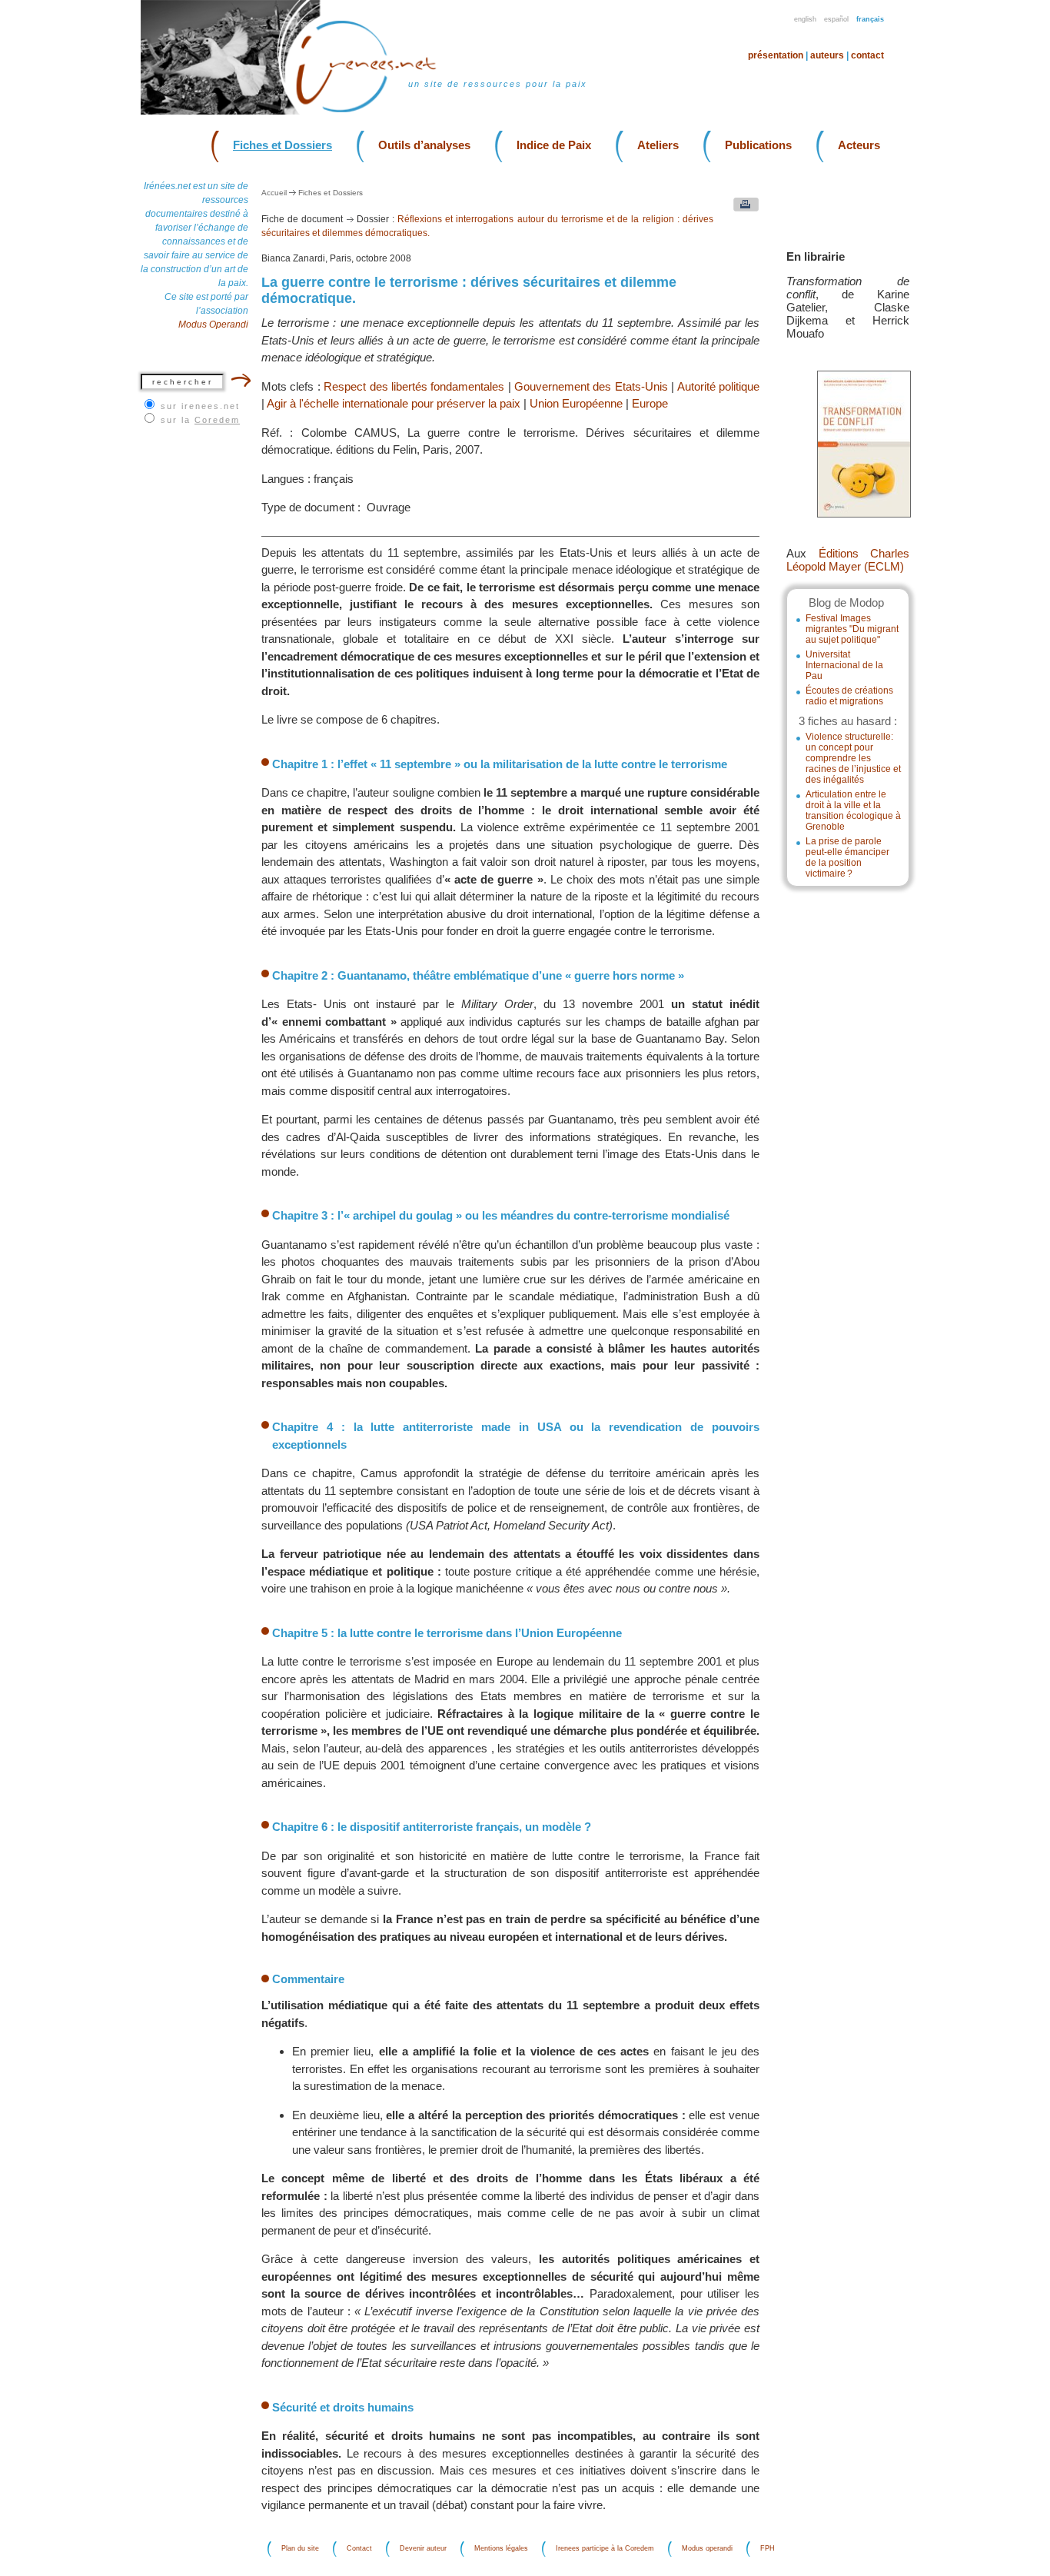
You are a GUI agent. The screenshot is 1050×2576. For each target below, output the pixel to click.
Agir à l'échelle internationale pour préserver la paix (394, 403)
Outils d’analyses (424, 145)
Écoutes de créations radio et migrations (849, 696)
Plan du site (300, 2549)
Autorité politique (718, 386)
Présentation (776, 55)
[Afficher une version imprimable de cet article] (742, 208)
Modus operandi (707, 2549)
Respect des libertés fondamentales (414, 386)
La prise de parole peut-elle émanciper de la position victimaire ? (847, 857)
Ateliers (658, 145)
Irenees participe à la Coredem (605, 2549)
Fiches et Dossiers (282, 145)
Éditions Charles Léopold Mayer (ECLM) (848, 560)
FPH (768, 2549)
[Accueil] (375, 111)
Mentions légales (501, 2549)
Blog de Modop (846, 602)
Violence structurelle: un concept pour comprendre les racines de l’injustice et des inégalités (853, 758)
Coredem (217, 420)
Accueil (274, 193)
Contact (867, 55)
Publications (758, 145)
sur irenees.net (200, 406)
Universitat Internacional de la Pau (844, 665)
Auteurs (827, 55)
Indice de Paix (554, 145)
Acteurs (859, 145)
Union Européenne (576, 403)
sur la (200, 420)
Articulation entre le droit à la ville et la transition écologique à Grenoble (853, 810)
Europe (650, 403)
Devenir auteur (423, 2549)
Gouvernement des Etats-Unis (591, 386)
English (805, 19)
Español (836, 19)
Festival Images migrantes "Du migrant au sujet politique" (852, 629)
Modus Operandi (213, 324)
